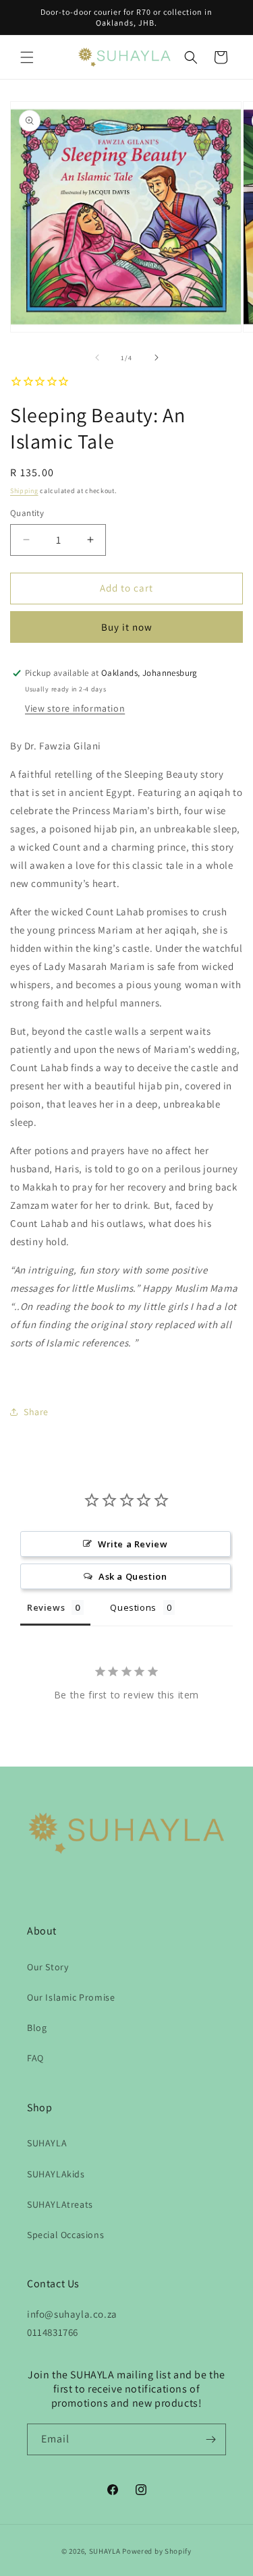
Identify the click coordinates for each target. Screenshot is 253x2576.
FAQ (35, 2058)
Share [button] (36, 1412)
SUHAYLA (47, 2143)
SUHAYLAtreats (60, 2204)
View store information (75, 708)
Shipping (24, 491)
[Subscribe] (210, 2439)
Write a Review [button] (133, 1544)
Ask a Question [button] (133, 1576)
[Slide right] (157, 357)
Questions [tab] (133, 1607)
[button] (27, 57)
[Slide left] (97, 357)
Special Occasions (65, 2235)
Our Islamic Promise (71, 1997)
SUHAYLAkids (56, 2174)
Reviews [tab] (46, 1607)
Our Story (48, 1967)
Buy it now (127, 627)
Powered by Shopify (157, 2551)
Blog (37, 2028)
